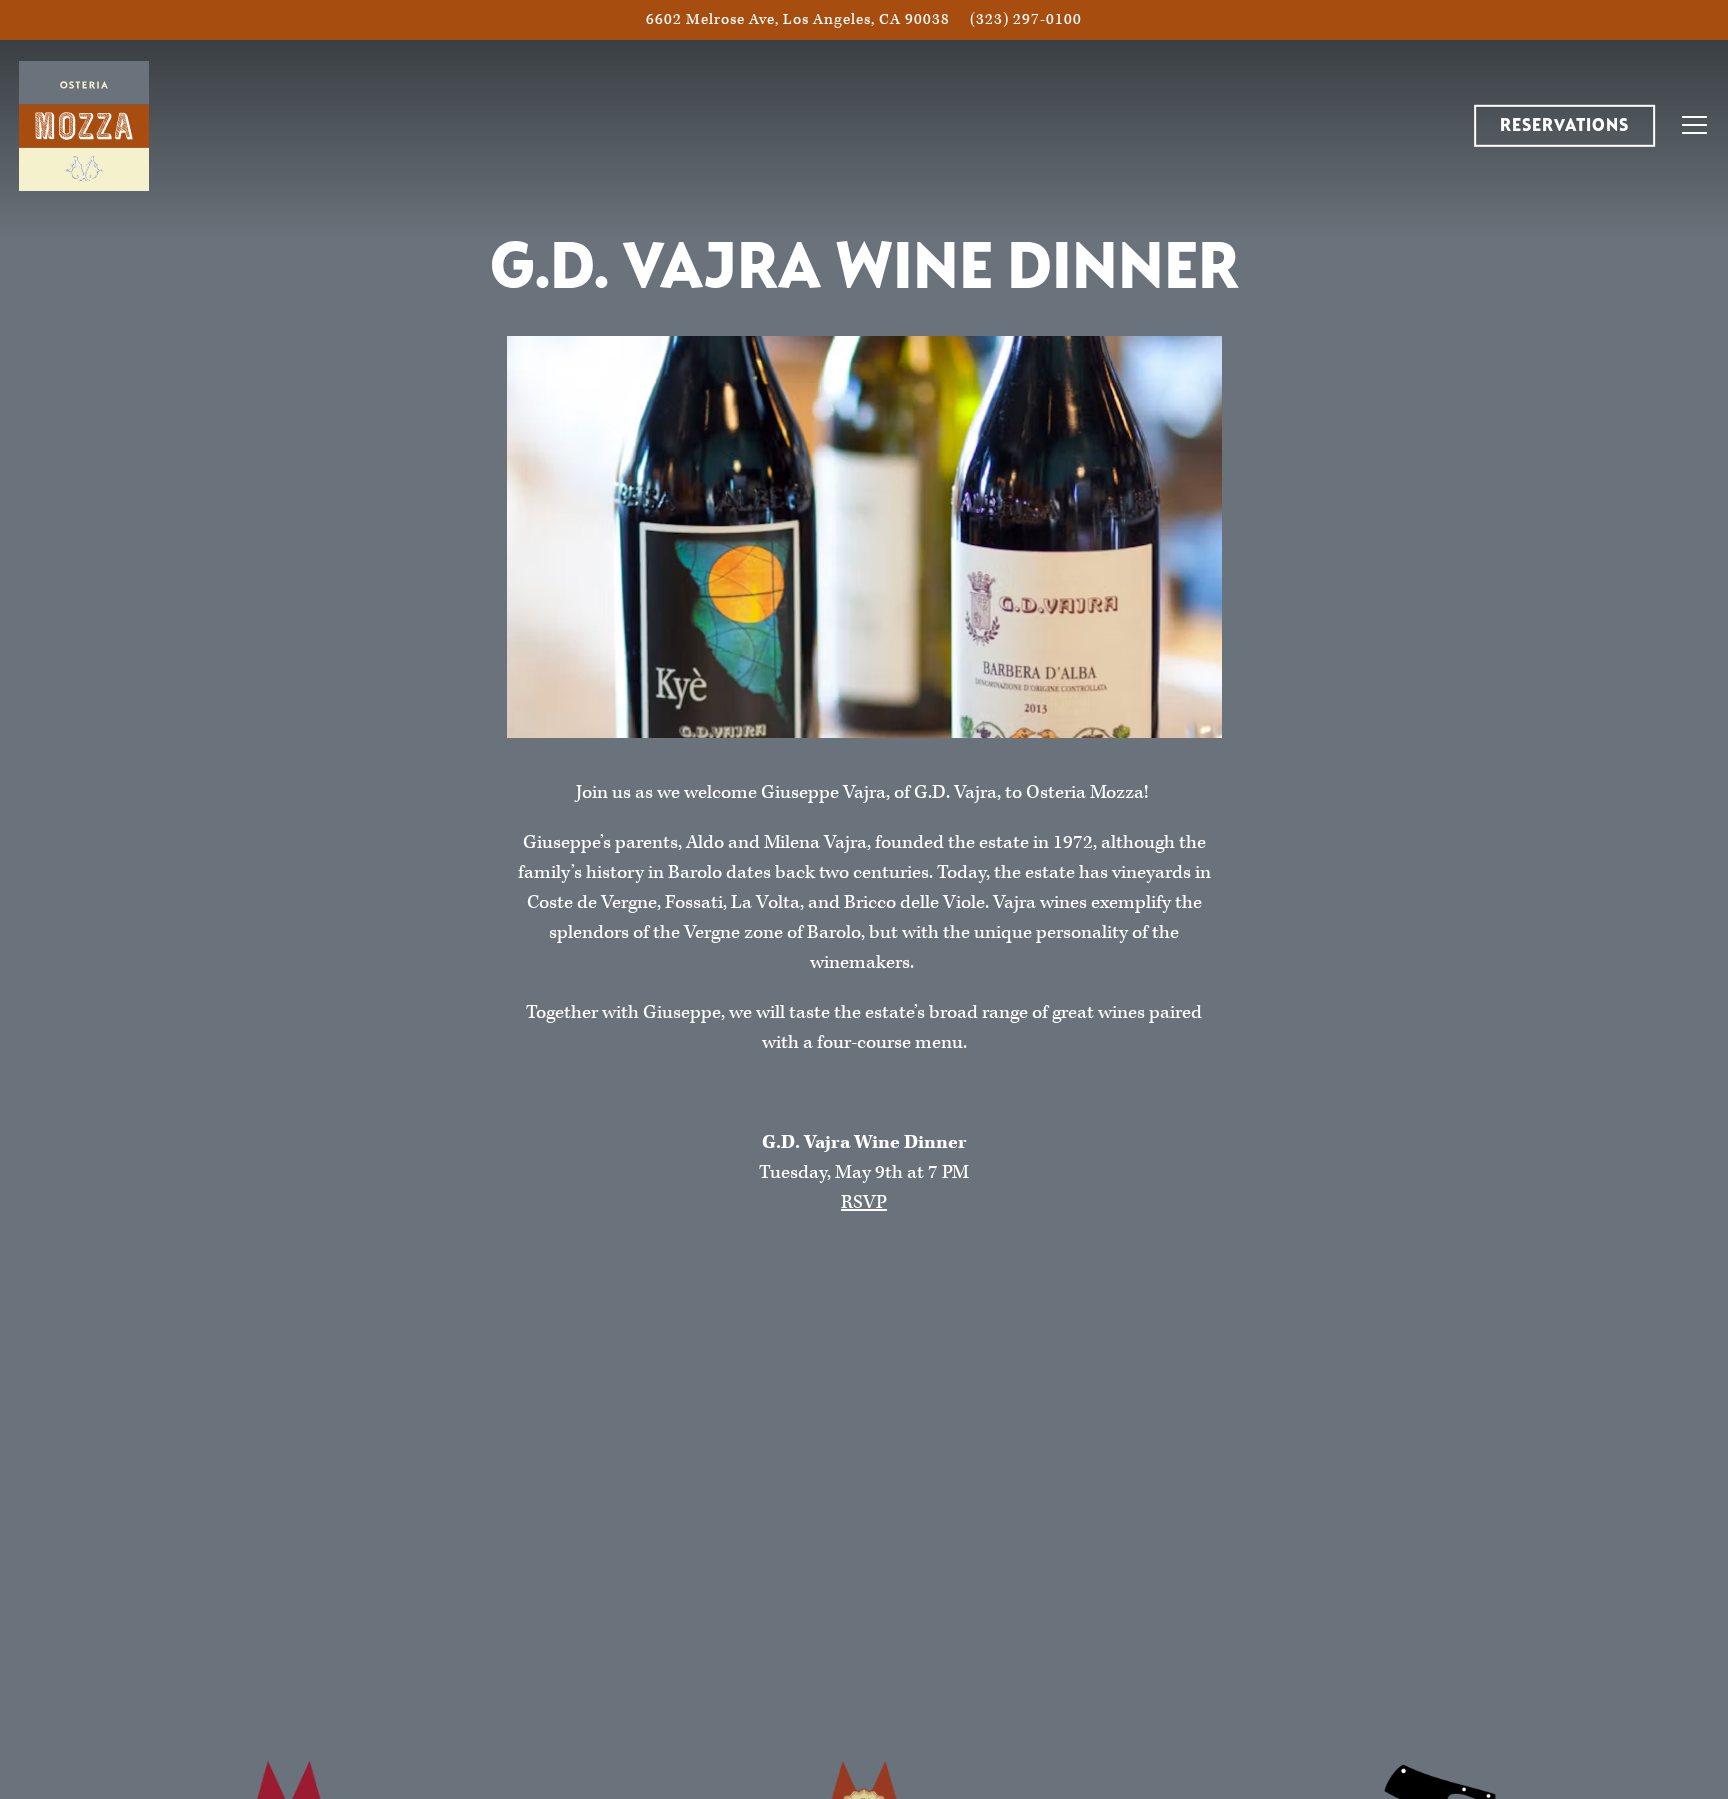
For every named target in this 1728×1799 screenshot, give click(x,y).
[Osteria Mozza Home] (84, 125)
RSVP (864, 1202)
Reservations (1564, 126)
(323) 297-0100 (1026, 19)
